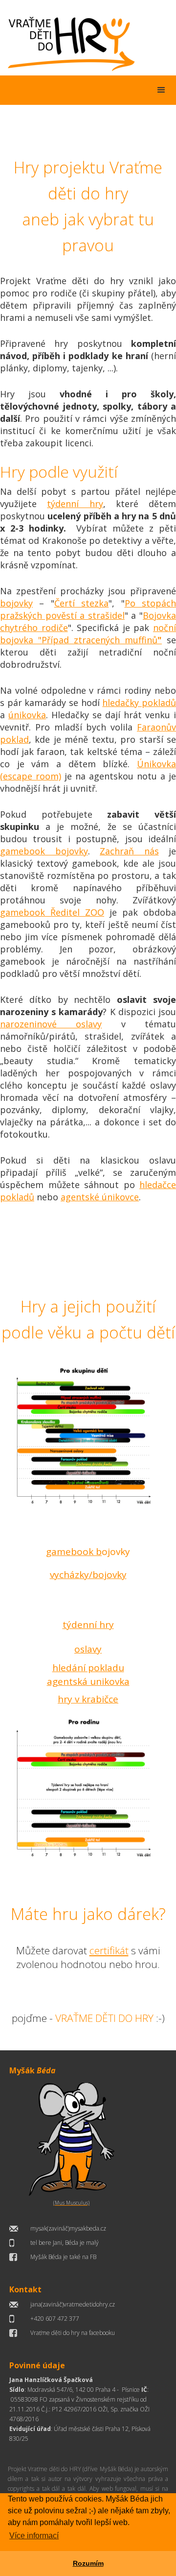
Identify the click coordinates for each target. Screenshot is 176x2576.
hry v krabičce (88, 1699)
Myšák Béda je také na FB (63, 2257)
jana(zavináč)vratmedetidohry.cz (73, 2304)
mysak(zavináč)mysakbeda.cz (68, 2228)
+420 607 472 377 (55, 2319)
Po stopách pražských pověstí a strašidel (88, 609)
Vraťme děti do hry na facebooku (73, 2333)
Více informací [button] (34, 2536)
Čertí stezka (81, 603)
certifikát (109, 1950)
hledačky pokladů (139, 703)
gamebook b (74, 1552)
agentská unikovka (88, 1681)
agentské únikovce (100, 1197)
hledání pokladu (88, 1668)
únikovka (27, 715)
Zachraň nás (129, 851)
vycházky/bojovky (88, 1575)
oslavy (88, 1649)
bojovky (16, 603)
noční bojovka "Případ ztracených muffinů (88, 634)
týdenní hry (75, 504)
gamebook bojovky (44, 851)
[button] (161, 90)
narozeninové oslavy (51, 1024)
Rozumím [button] (88, 2563)
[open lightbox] (88, 1438)
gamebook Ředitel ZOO (52, 912)
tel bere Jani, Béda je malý (65, 2243)
